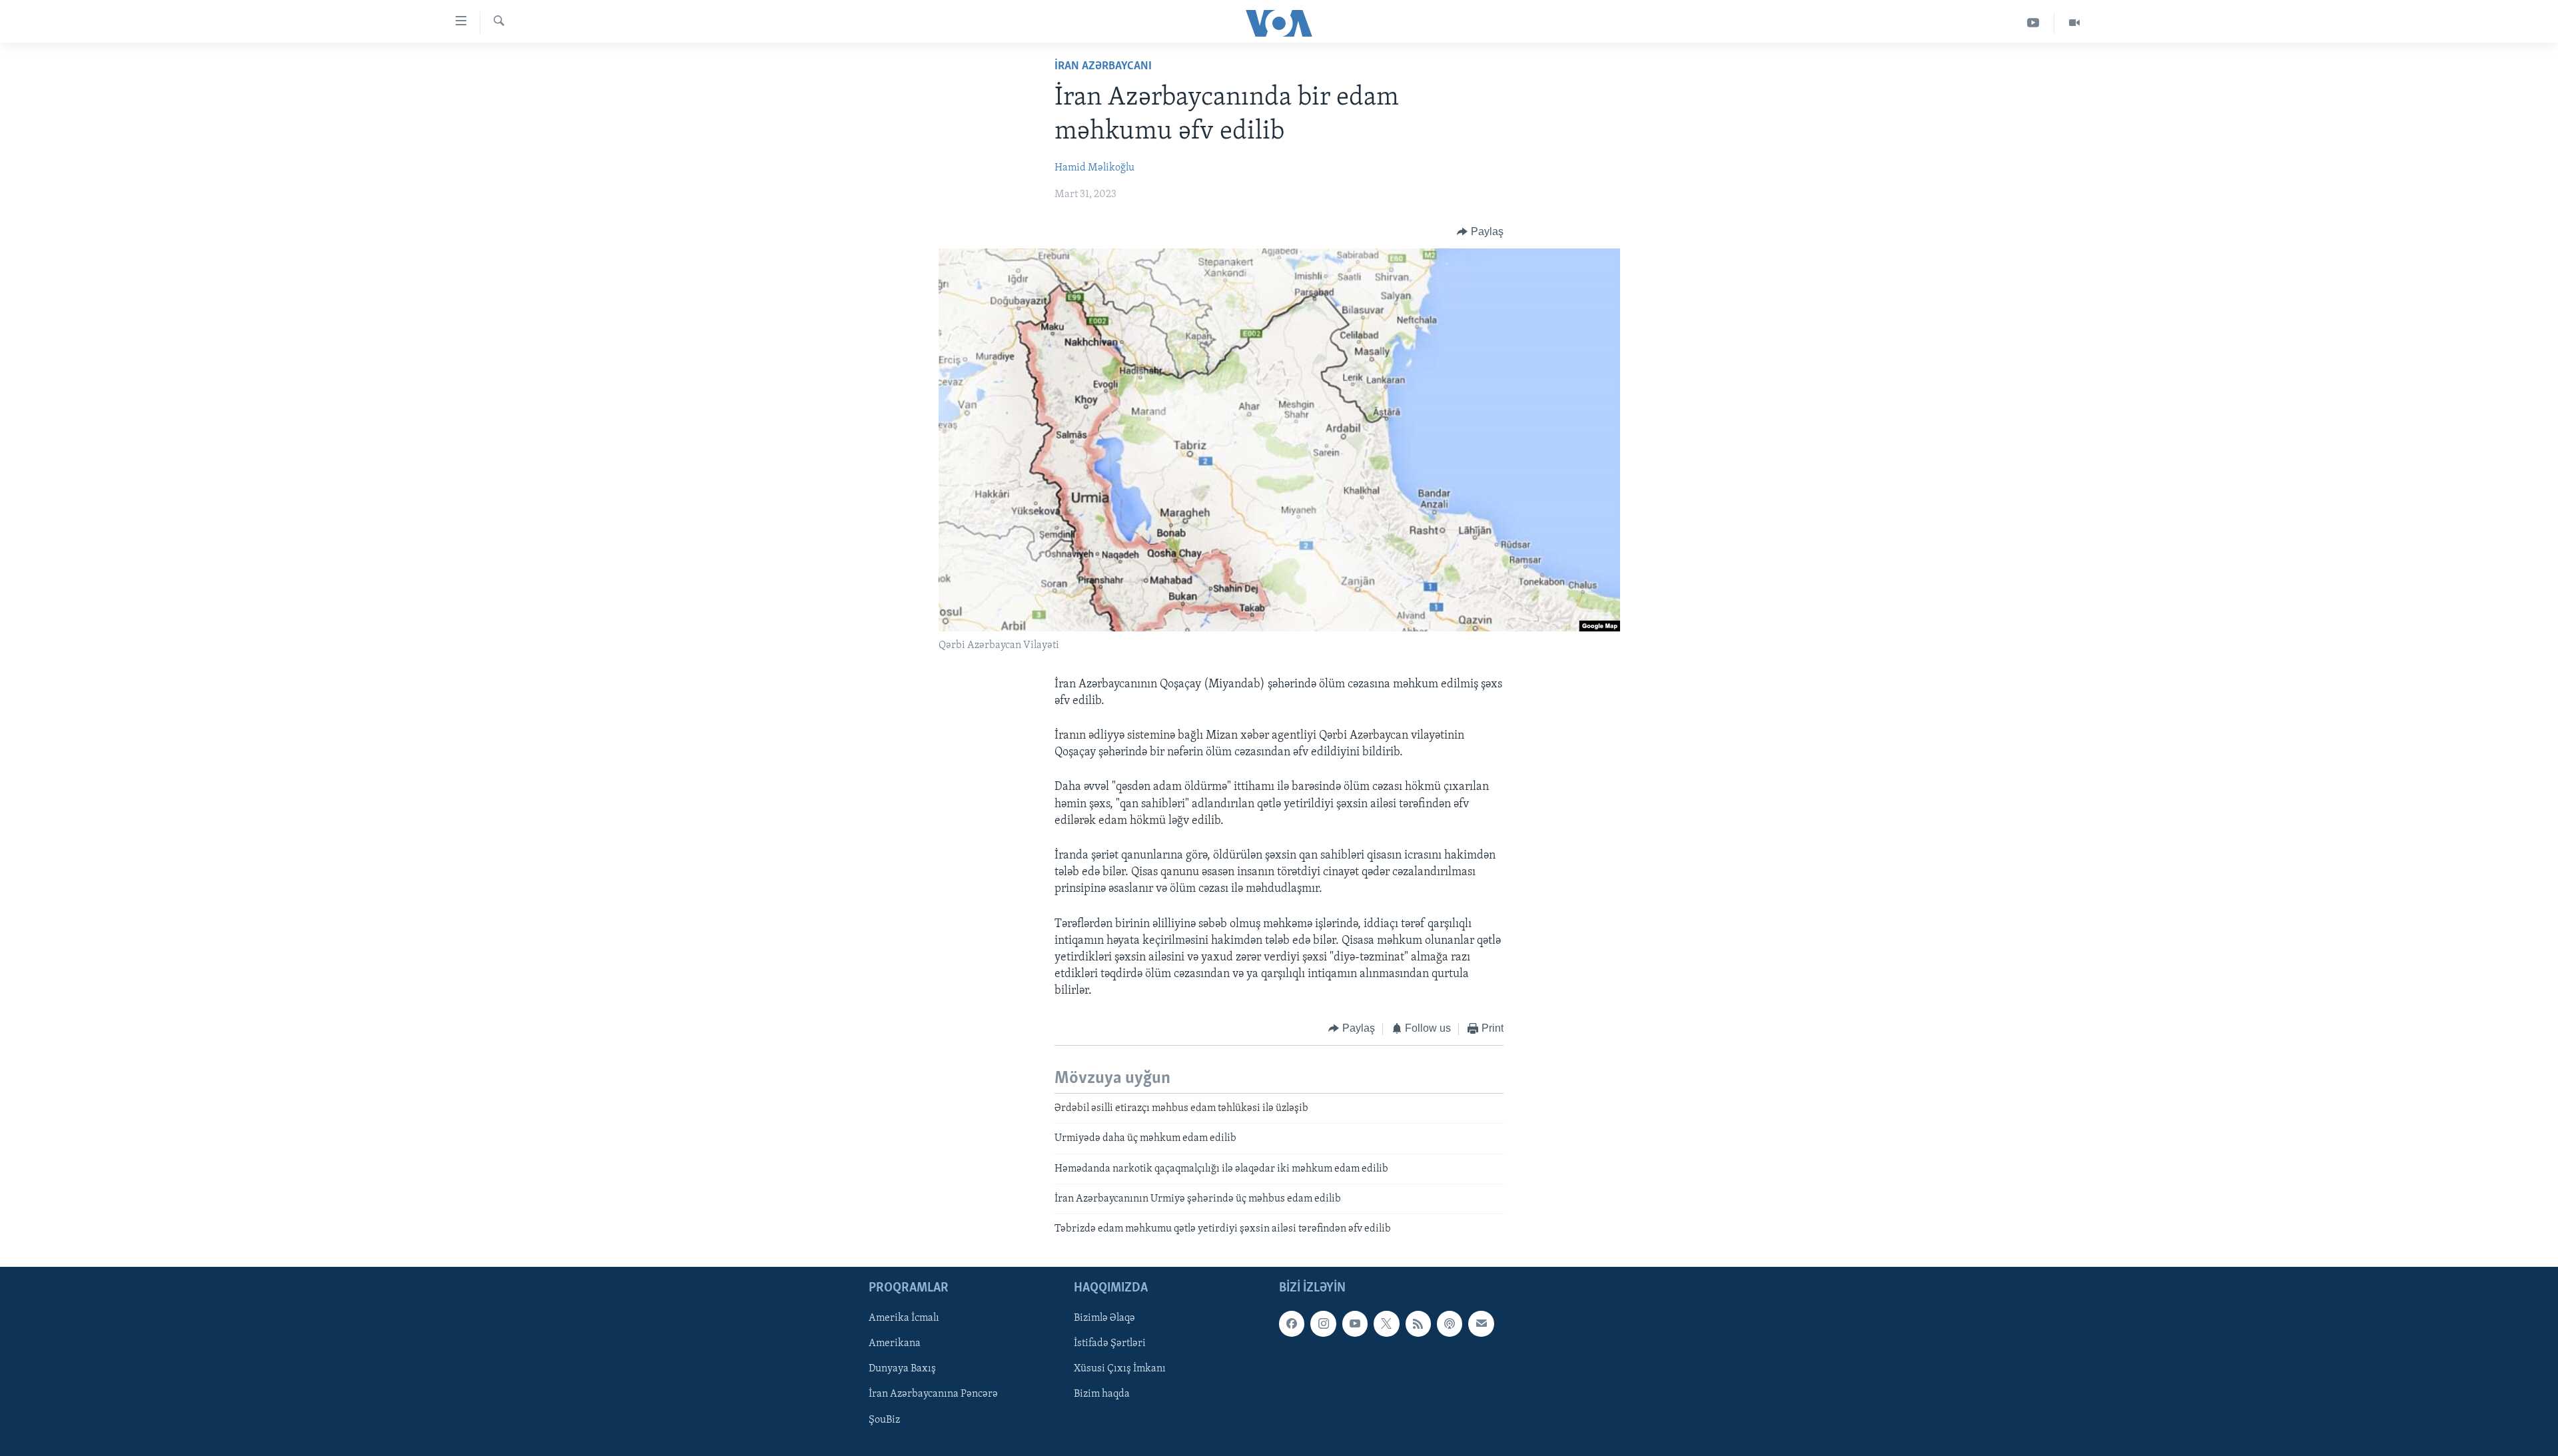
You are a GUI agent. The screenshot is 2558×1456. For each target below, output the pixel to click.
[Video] (2074, 23)
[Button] (1480, 232)
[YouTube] (2033, 23)
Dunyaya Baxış (902, 1369)
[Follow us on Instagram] (1323, 1323)
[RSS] (1418, 1323)
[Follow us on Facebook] (1292, 1323)
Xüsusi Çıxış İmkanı (1120, 1369)
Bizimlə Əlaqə (1104, 1318)
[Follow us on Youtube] (1355, 1323)
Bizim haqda (1102, 1394)
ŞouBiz (884, 1419)
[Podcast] (1450, 1323)
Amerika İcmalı (904, 1318)
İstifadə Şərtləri (1110, 1343)
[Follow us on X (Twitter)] (1386, 1323)
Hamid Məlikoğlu (1094, 168)
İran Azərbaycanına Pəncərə (933, 1394)
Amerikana (895, 1343)
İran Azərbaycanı (1103, 67)
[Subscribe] (1481, 1323)
